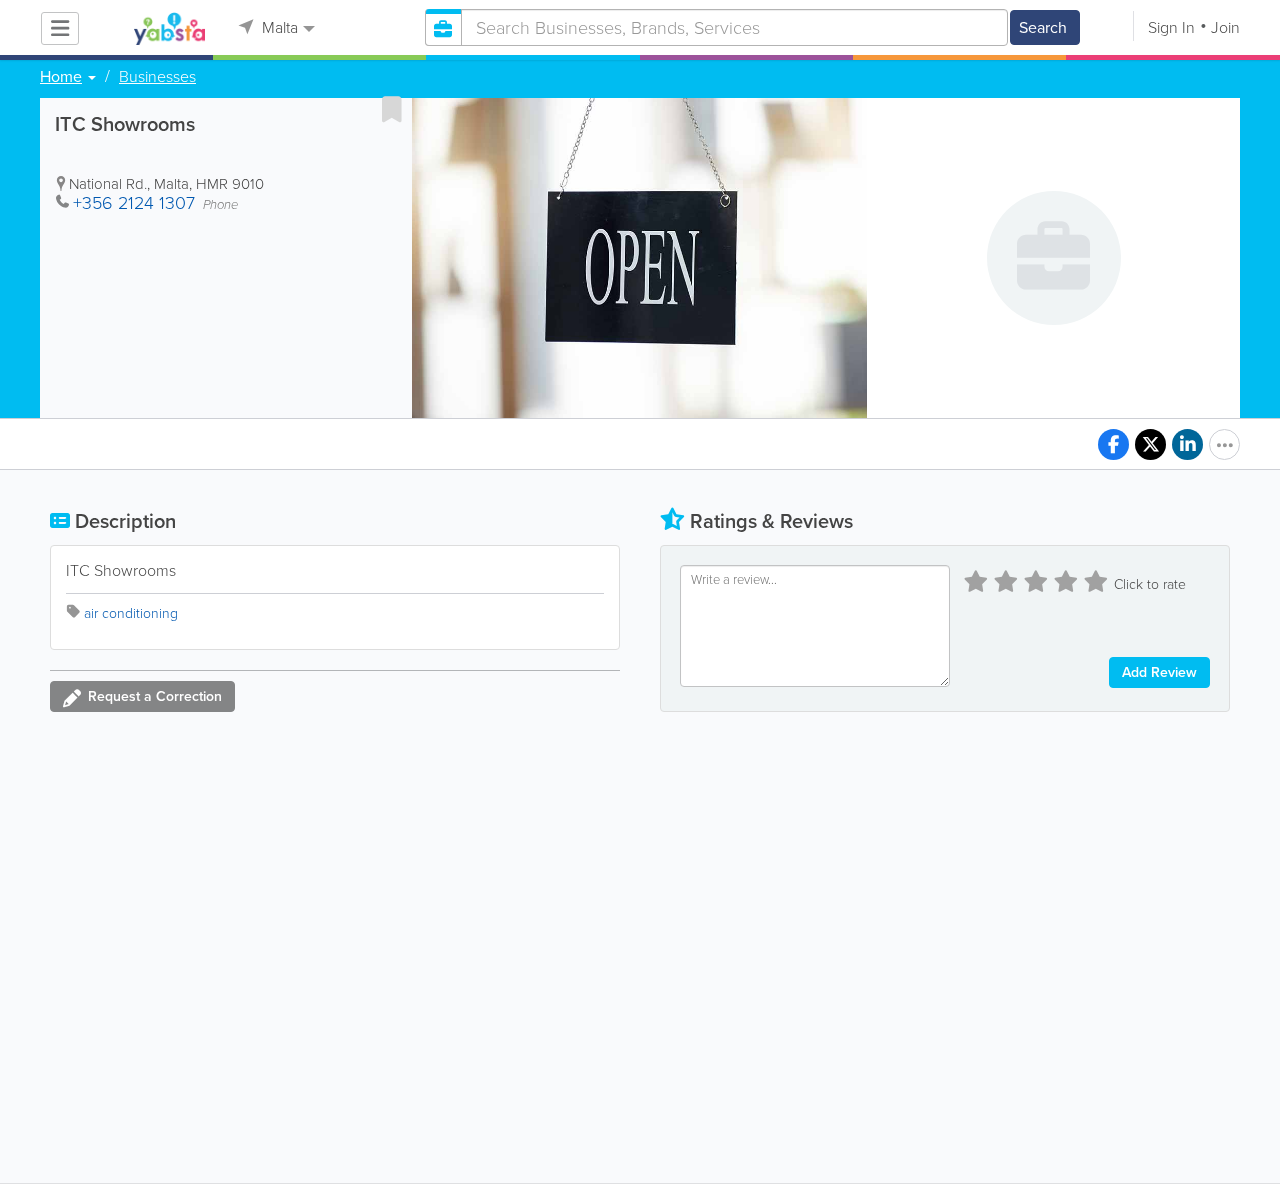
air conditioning (131, 613)
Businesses (157, 77)
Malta (278, 27)
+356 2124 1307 (134, 203)
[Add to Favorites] (392, 109)
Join (1225, 27)
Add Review (1159, 672)
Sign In (1171, 27)
